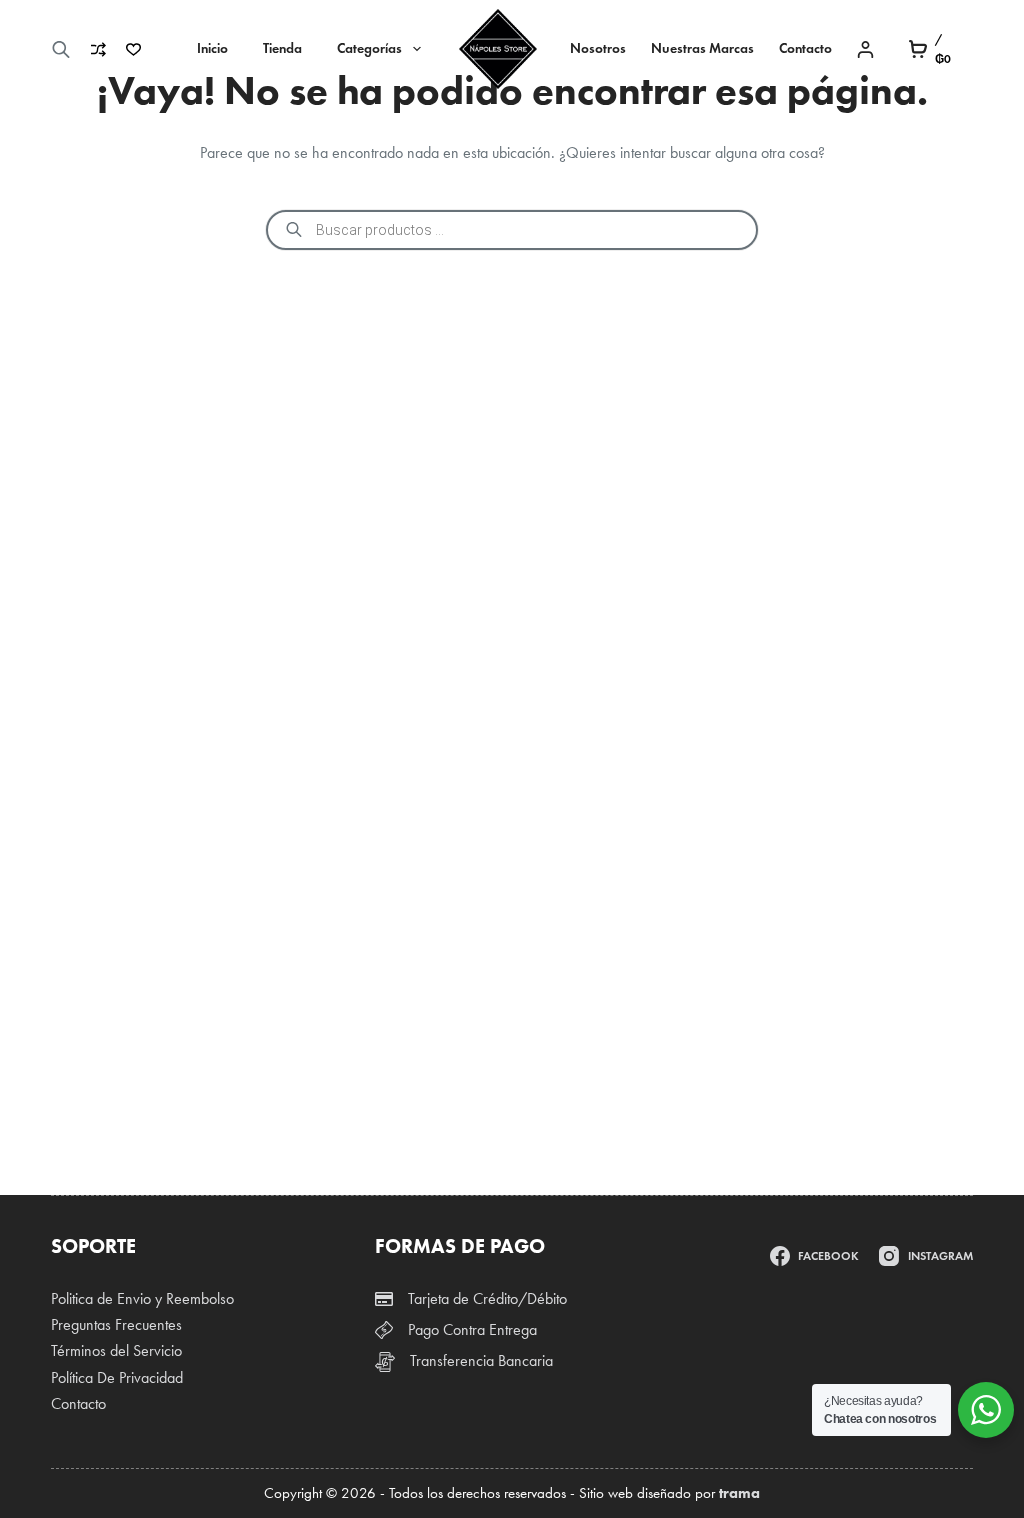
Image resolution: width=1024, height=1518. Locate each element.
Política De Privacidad (117, 1377)
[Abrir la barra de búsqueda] (61, 49)
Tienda (282, 48)
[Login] (865, 49)
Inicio (212, 48)
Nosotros (598, 48)
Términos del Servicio (116, 1350)
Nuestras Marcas (702, 48)
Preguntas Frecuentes (116, 1324)
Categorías (369, 48)
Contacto (805, 48)
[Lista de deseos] (133, 49)
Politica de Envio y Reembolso (142, 1298)
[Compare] (98, 49)
